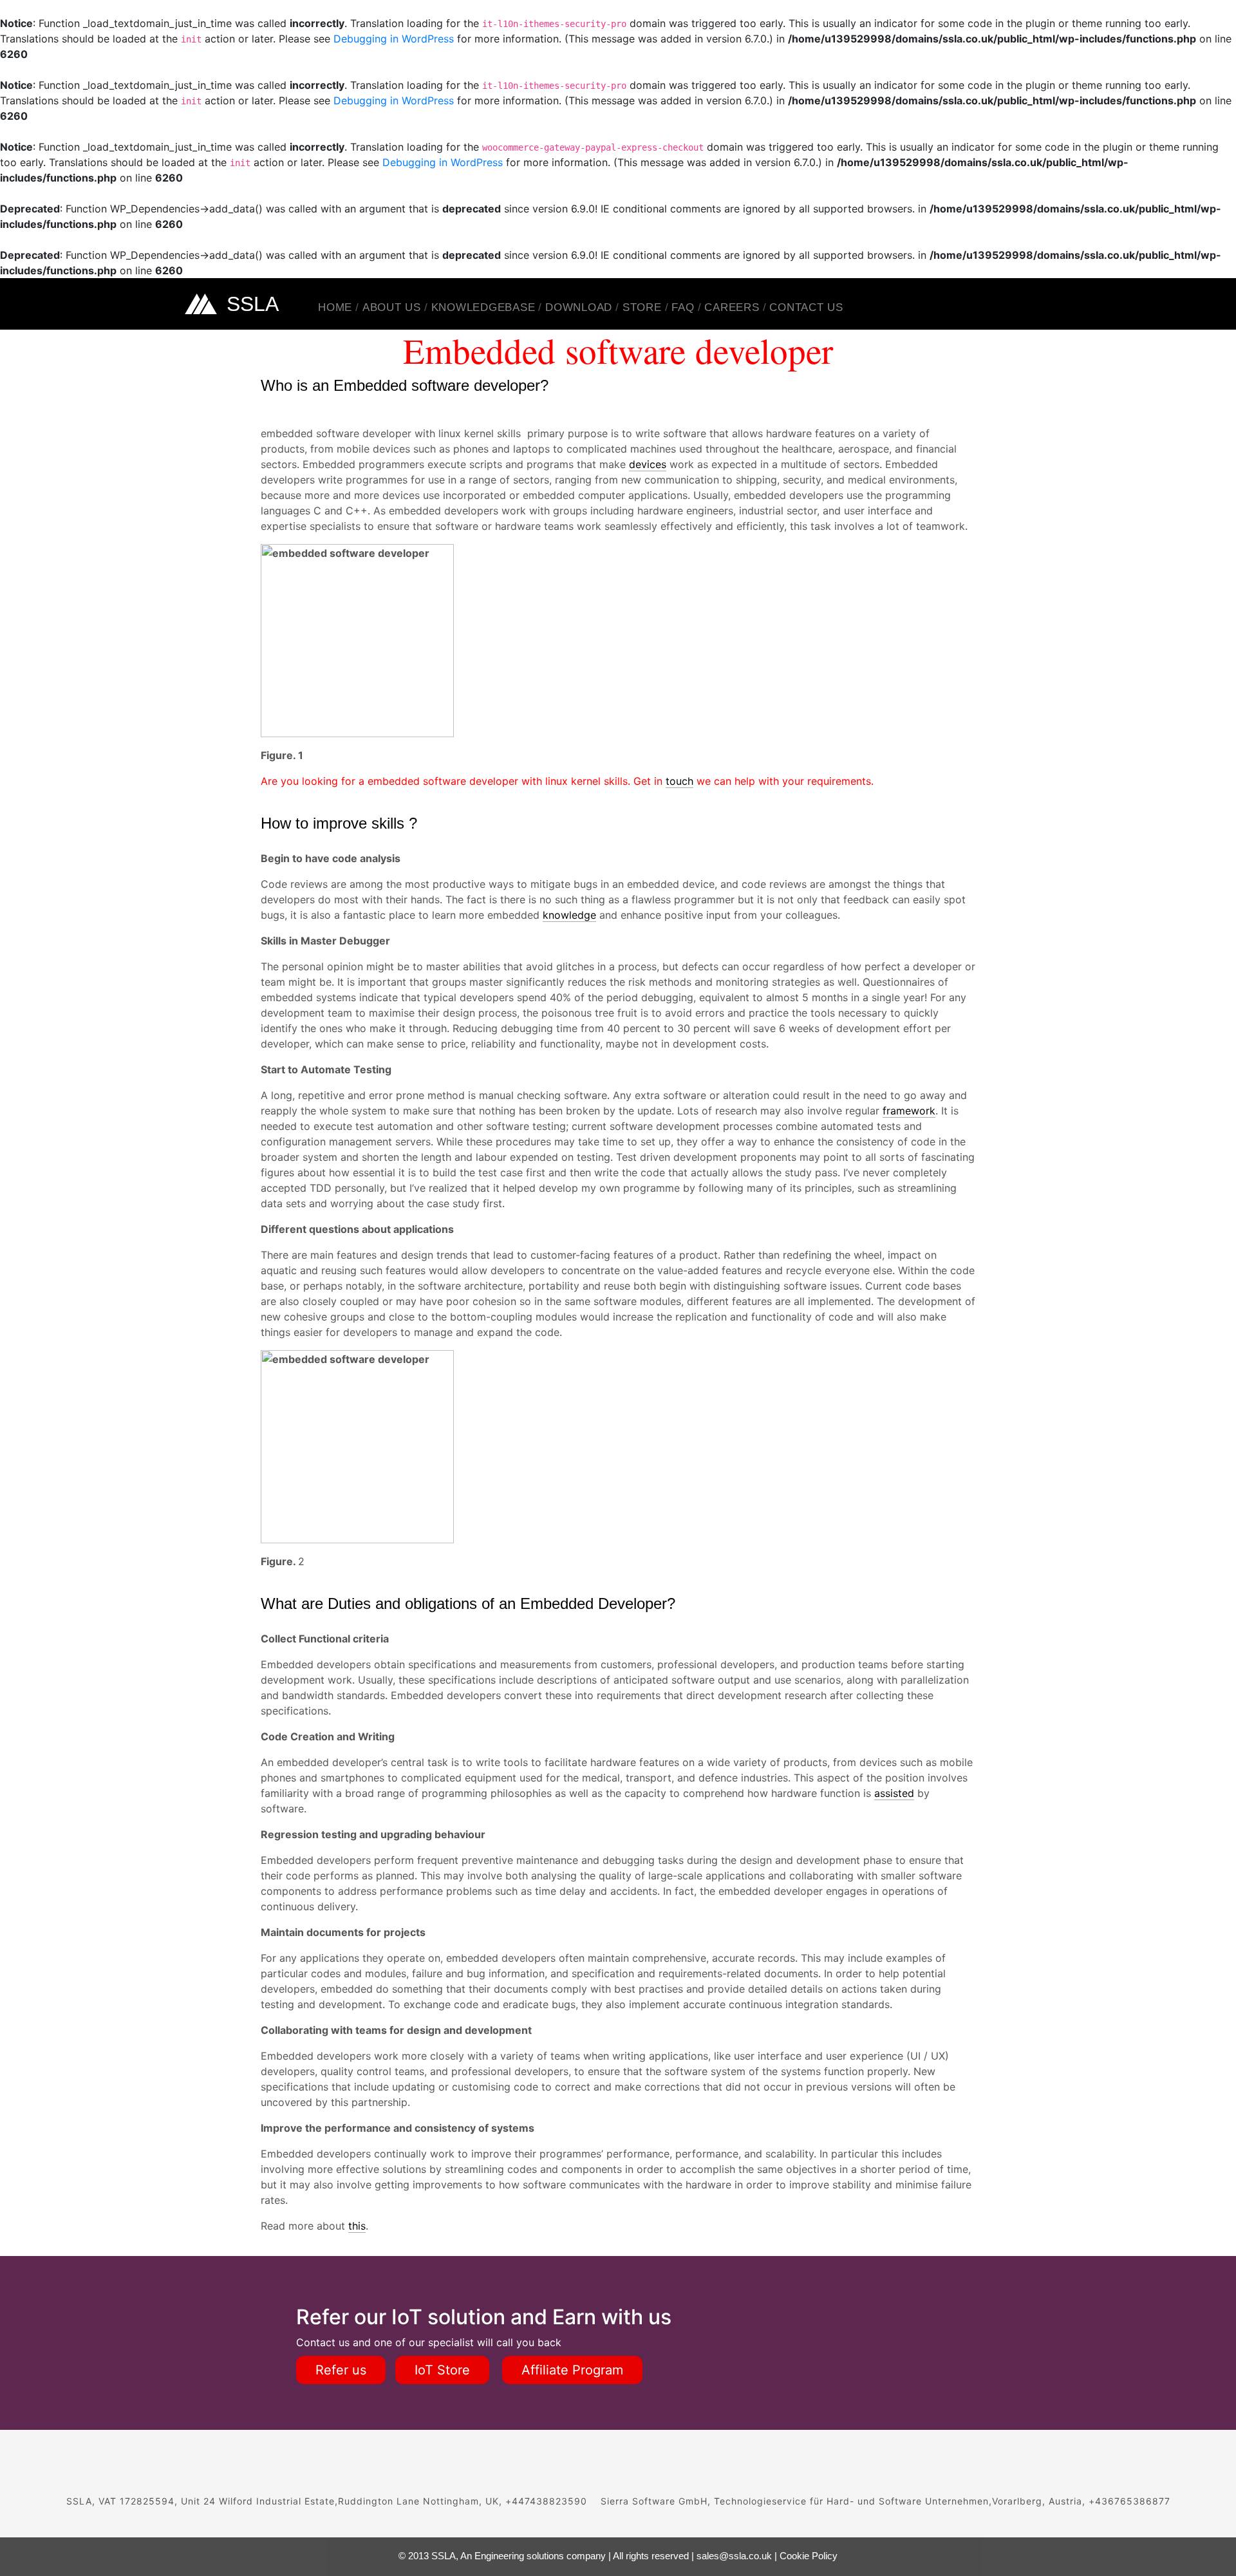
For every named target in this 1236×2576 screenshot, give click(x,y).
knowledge (569, 915)
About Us (392, 307)
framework (909, 1111)
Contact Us (806, 307)
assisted (894, 1793)
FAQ (683, 307)
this (357, 2226)
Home (335, 307)
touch (679, 781)
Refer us (341, 2370)
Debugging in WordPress (394, 39)
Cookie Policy (809, 2556)
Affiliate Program (572, 2370)
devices (648, 464)
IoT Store (442, 2370)
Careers (732, 307)
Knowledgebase (483, 307)
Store (642, 307)
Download (579, 307)
